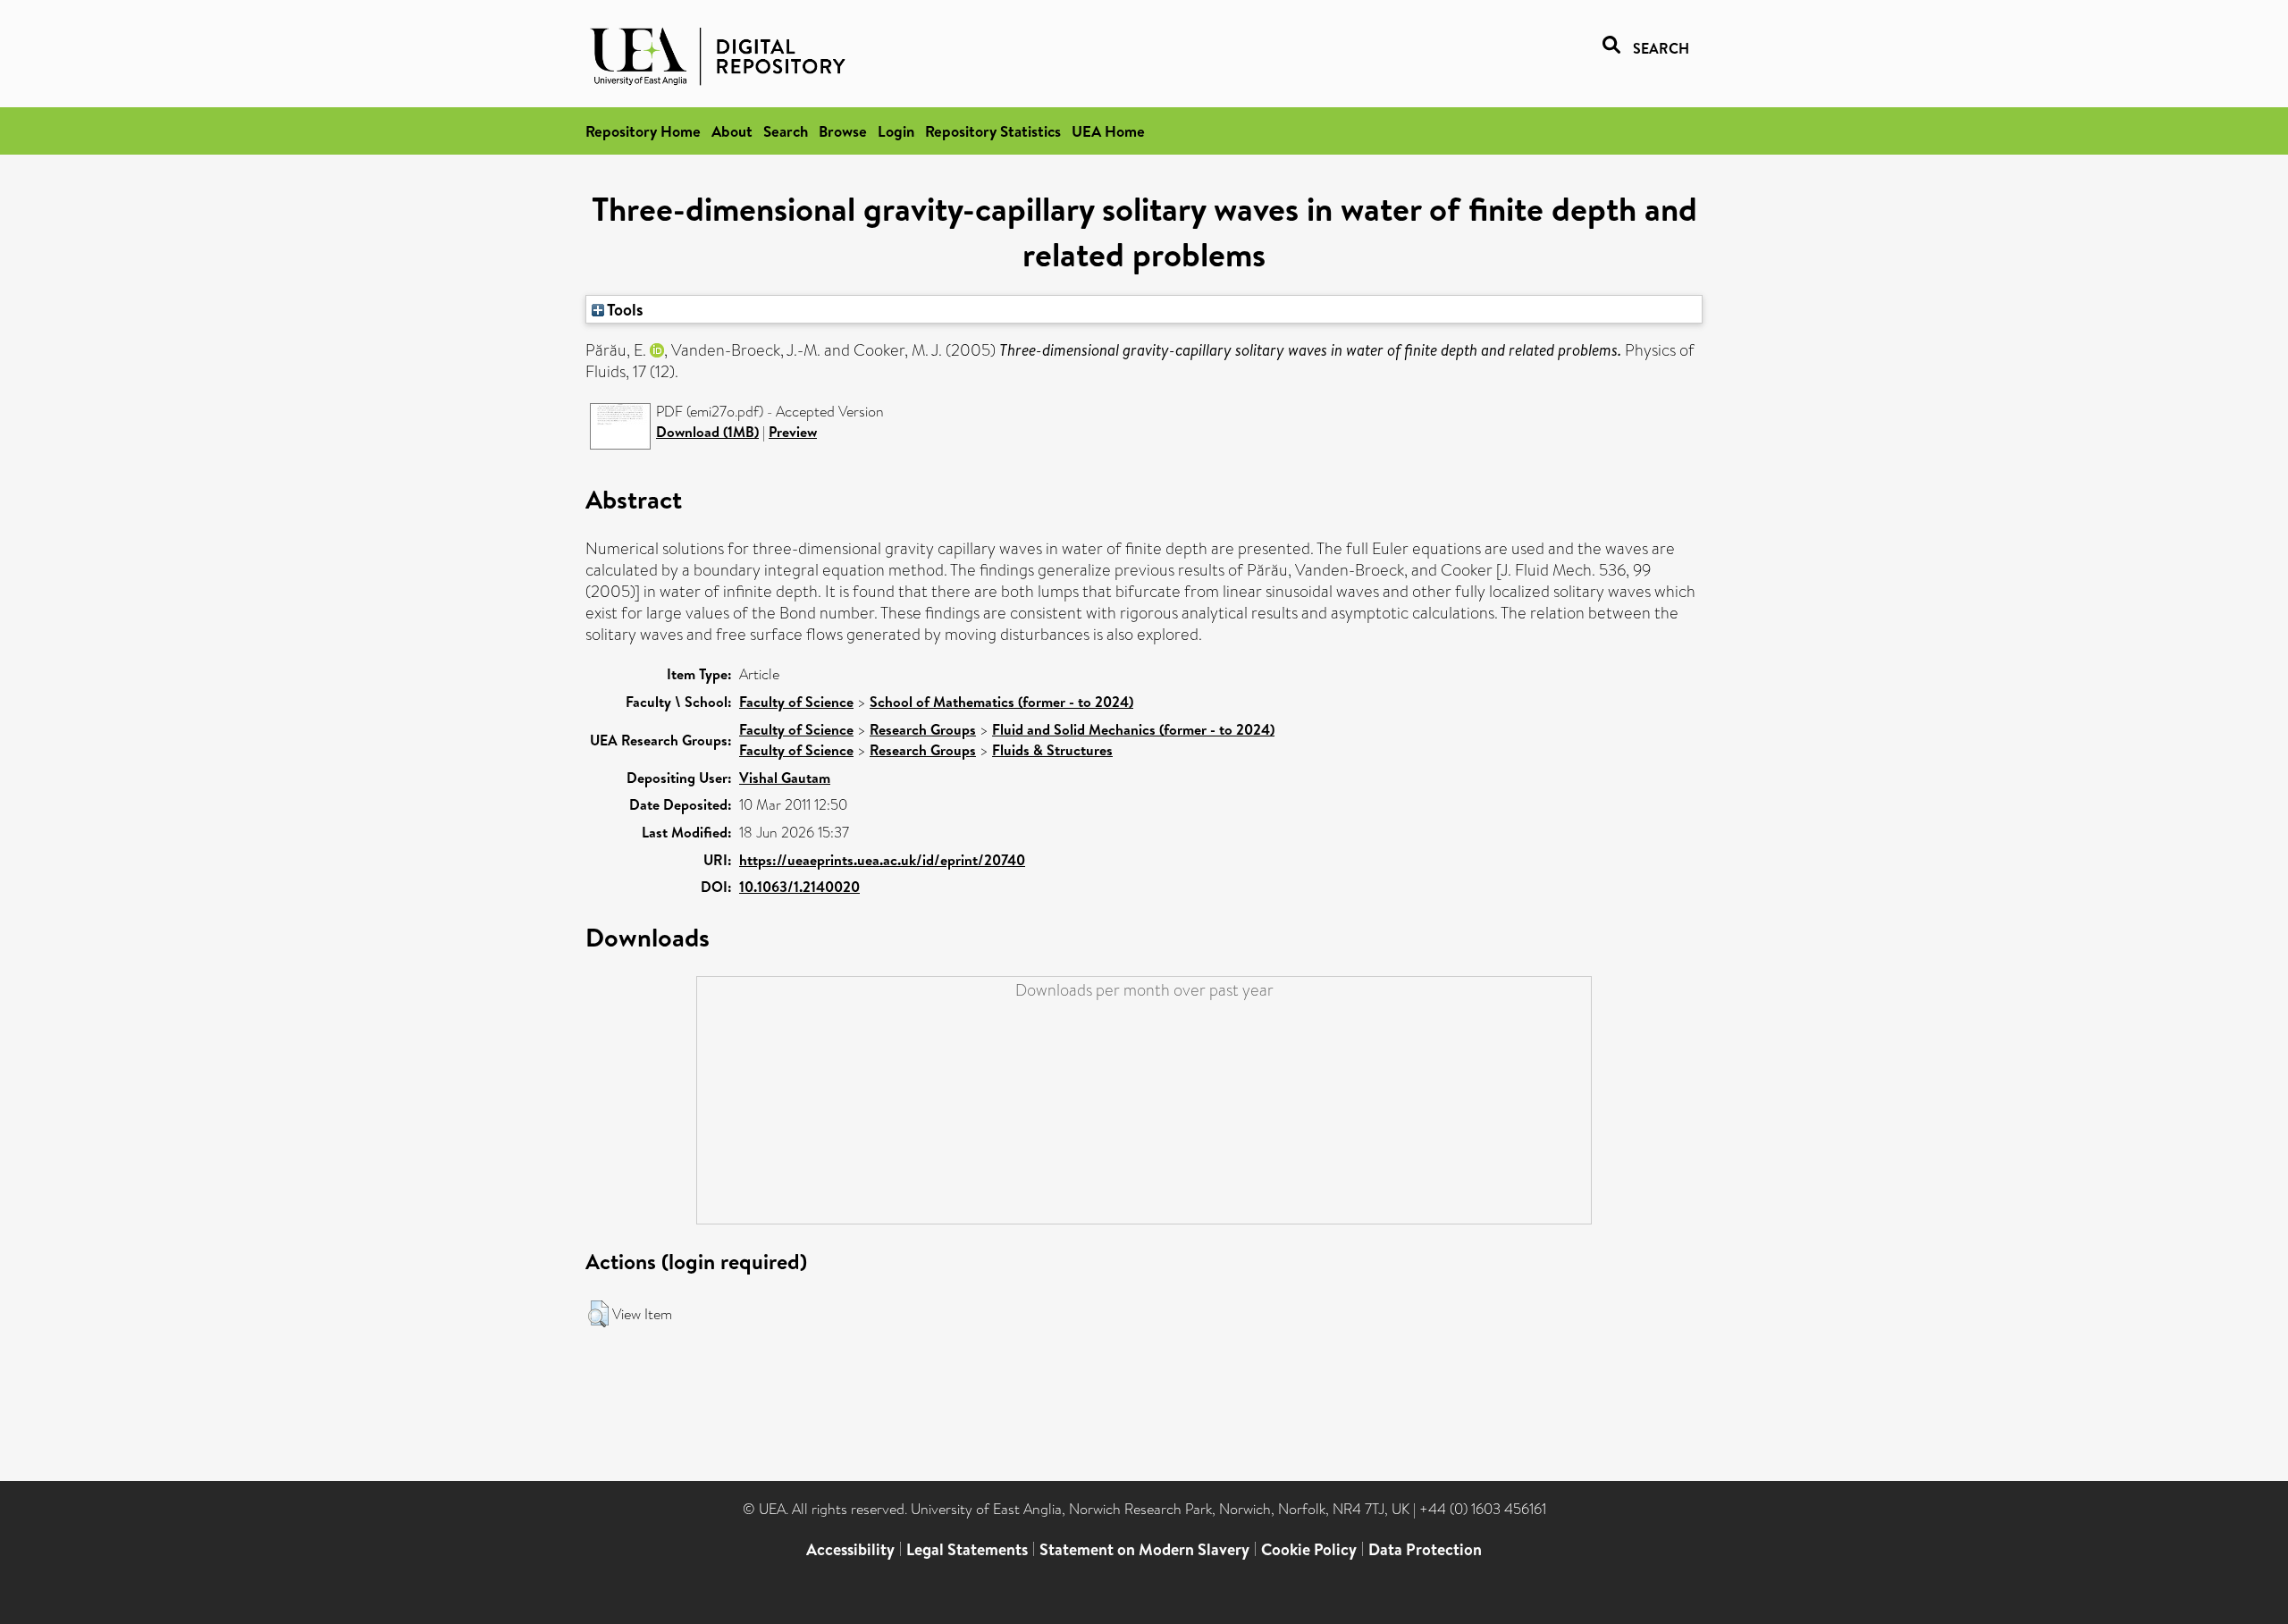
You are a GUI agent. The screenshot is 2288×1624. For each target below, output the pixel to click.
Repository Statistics (993, 131)
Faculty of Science (796, 702)
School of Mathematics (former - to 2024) (1001, 702)
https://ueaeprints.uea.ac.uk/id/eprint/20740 (882, 860)
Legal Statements (967, 1549)
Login (896, 131)
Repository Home (643, 131)
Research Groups (923, 729)
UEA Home (1108, 131)
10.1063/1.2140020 (799, 887)
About (732, 131)
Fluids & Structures (1052, 750)
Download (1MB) (707, 432)
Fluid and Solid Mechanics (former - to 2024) (1133, 729)
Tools (624, 309)
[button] (598, 1314)
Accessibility (850, 1549)
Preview (793, 432)
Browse (843, 131)
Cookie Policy (1309, 1549)
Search (786, 131)
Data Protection (1425, 1549)
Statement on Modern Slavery (1144, 1549)
